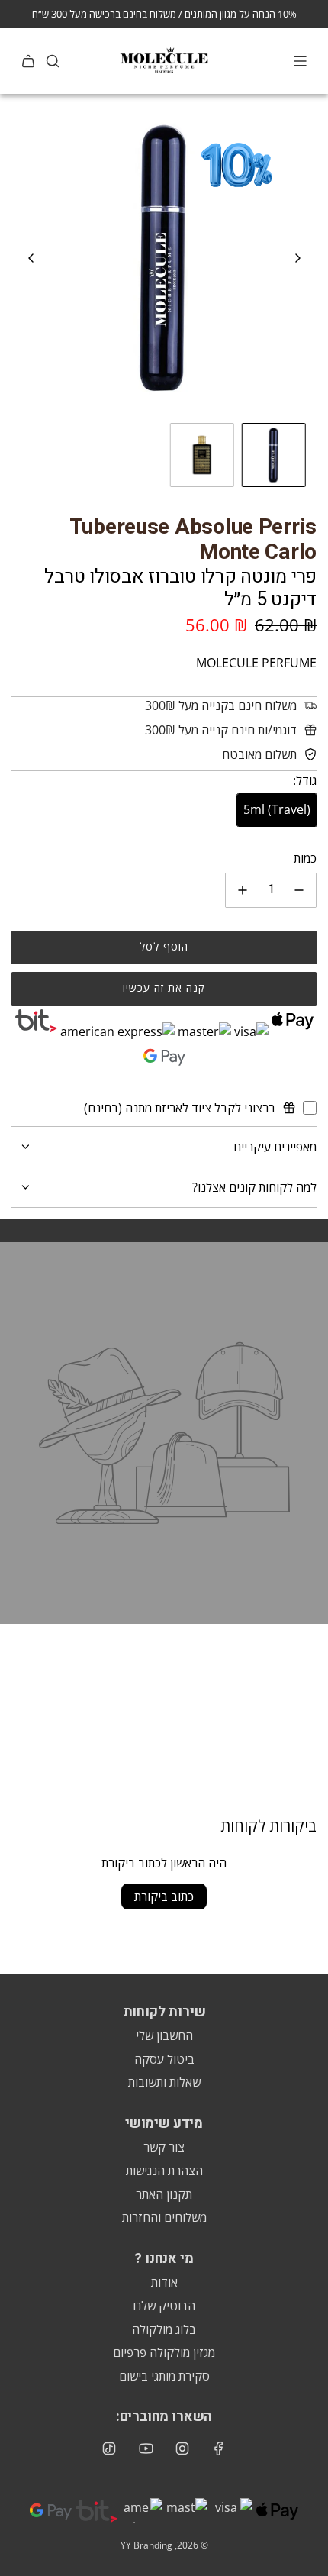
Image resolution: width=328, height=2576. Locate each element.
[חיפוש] (53, 61)
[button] (31, 258)
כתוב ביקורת (164, 1896)
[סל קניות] (28, 61)
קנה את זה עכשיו (164, 988)
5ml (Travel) (277, 809)
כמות (305, 858)
